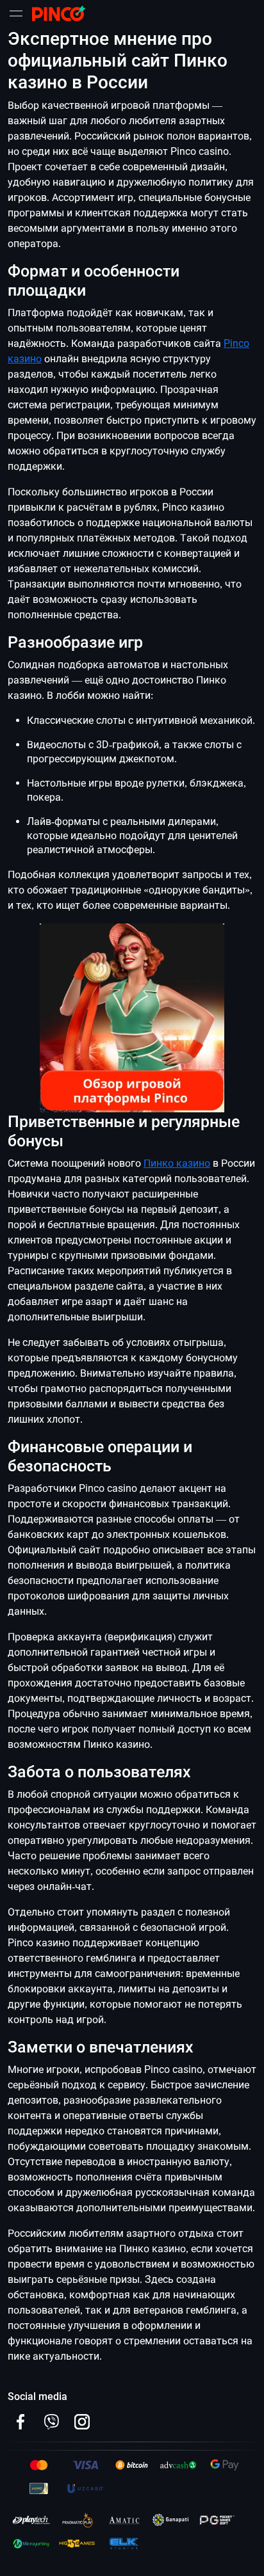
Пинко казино (177, 1163)
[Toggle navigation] (16, 13)
